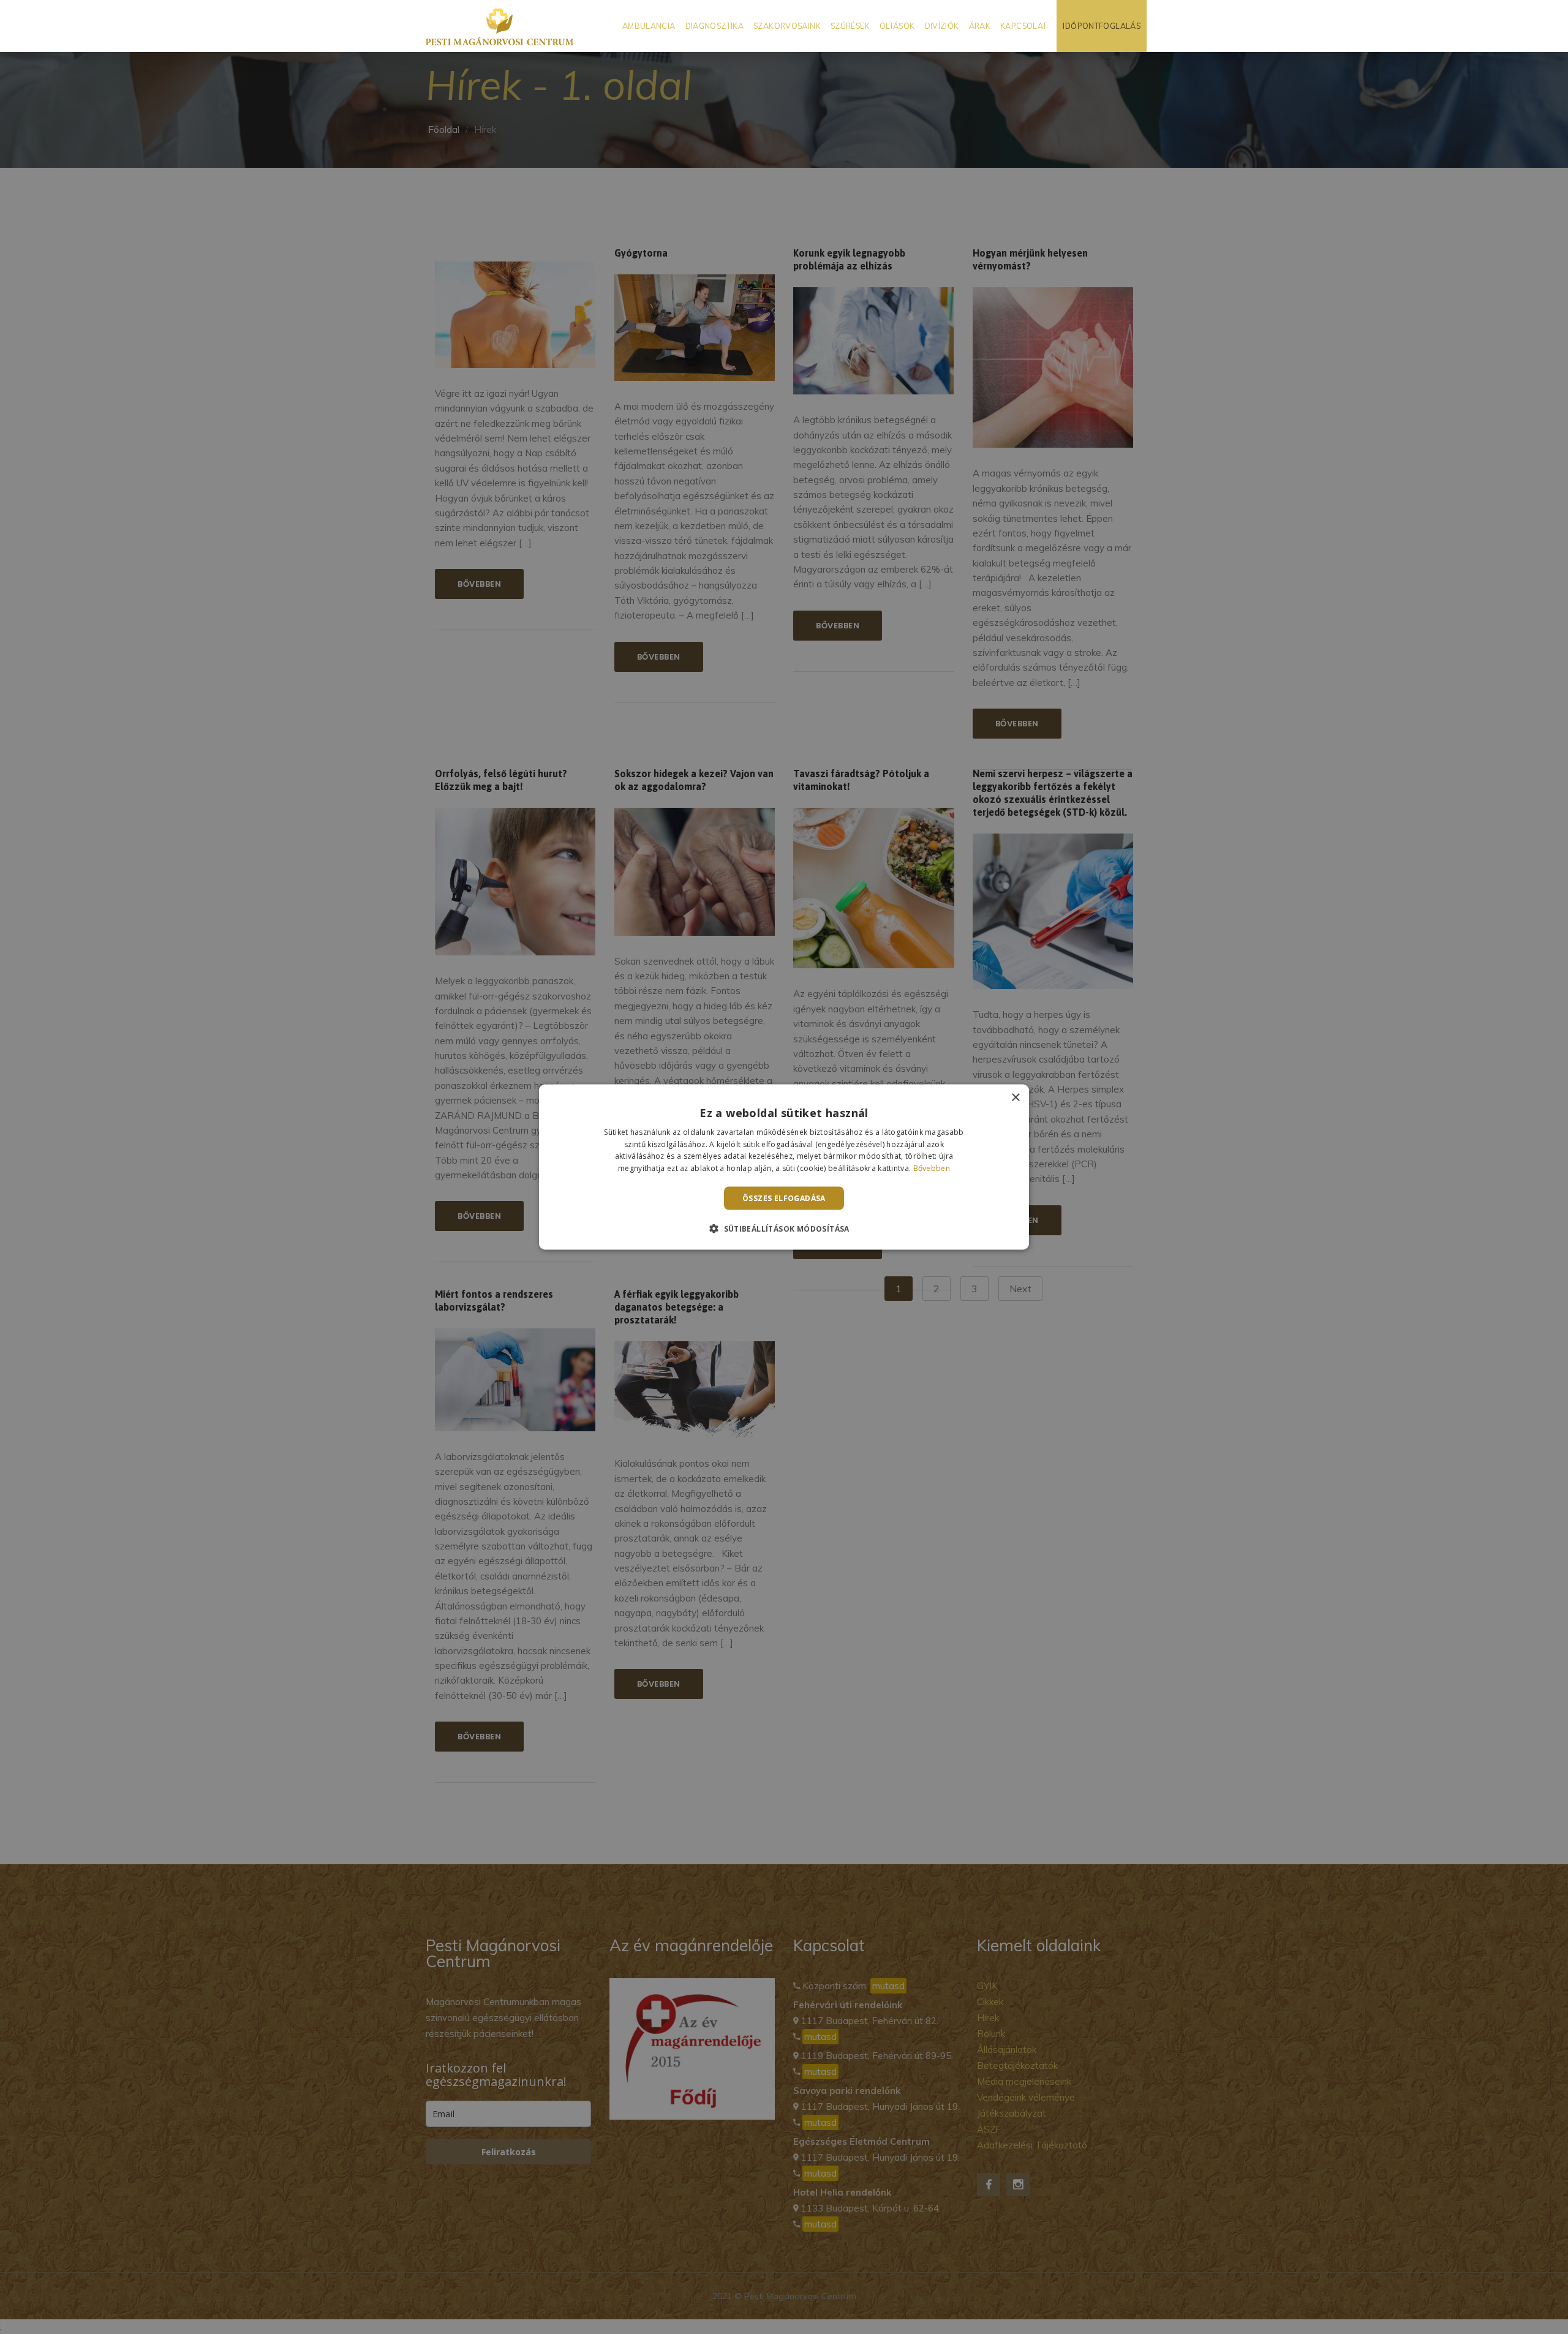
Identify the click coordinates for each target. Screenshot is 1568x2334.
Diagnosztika (715, 26)
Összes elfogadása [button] (784, 1198)
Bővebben (932, 1168)
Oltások (897, 26)
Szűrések (850, 26)
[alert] (784, 1167)
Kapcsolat (1023, 26)
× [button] (1015, 1097)
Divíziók (942, 26)
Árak (980, 26)
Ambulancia (649, 26)
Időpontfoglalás (1102, 26)
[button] (784, 1229)
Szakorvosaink (787, 26)
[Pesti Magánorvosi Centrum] (499, 26)
